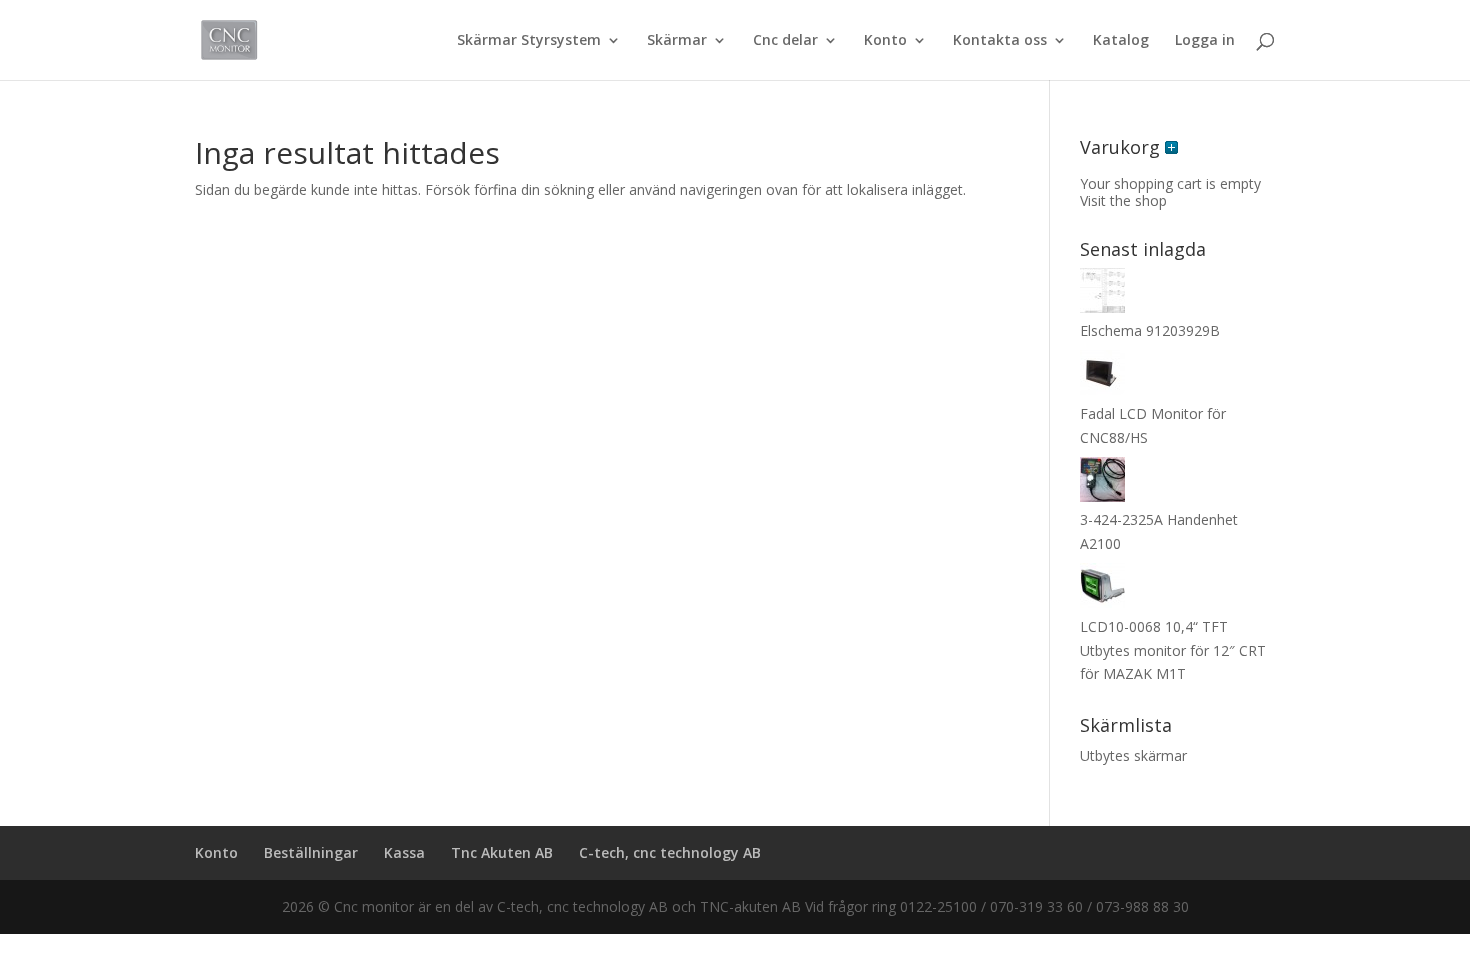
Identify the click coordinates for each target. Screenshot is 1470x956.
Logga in (1205, 41)
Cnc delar (785, 41)
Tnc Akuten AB (502, 852)
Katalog (1121, 41)
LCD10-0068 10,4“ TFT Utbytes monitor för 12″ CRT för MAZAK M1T (1173, 650)
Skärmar (677, 41)
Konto (885, 41)
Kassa (404, 852)
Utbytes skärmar (1133, 755)
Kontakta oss (1000, 41)
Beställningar (311, 852)
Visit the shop (1123, 200)
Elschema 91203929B (1150, 330)
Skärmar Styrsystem (529, 41)
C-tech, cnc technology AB (670, 852)
